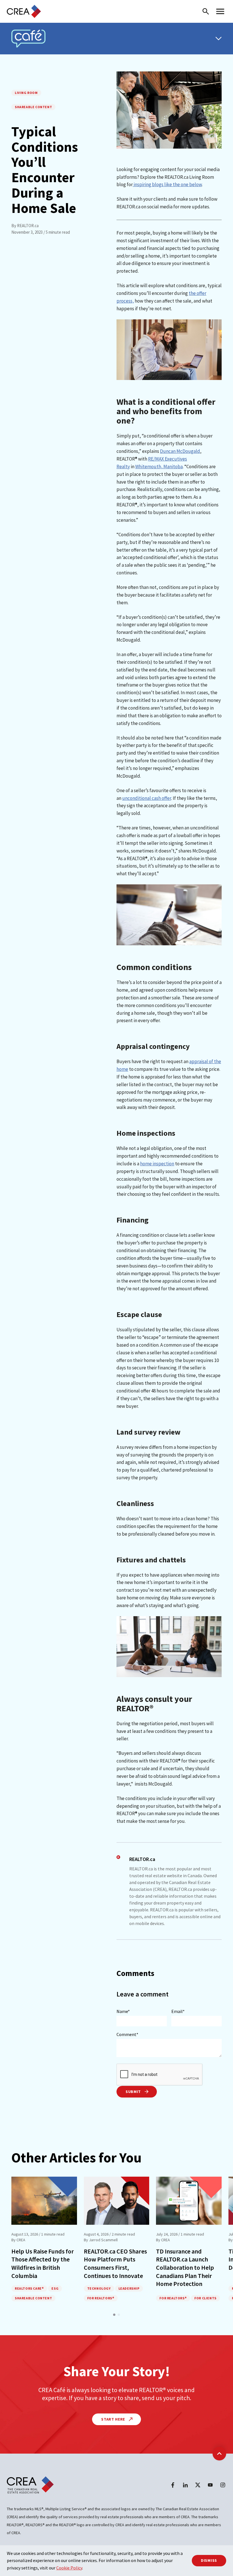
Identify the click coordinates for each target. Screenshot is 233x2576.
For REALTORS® (101, 2298)
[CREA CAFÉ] (28, 39)
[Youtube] (210, 2485)
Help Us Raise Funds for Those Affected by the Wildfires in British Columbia (43, 2263)
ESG (55, 2288)
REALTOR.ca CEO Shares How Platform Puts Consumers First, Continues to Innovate (115, 2263)
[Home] (24, 11)
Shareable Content (33, 107)
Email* (178, 2011)
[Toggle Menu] (219, 38)
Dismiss (209, 2560)
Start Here (114, 2419)
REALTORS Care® (29, 2288)
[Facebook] (173, 2485)
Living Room (26, 93)
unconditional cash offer (147, 798)
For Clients (205, 2298)
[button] (114, 2315)
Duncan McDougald (180, 451)
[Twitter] (198, 2485)
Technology (99, 2288)
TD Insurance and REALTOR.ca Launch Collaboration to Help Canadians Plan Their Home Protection (185, 2267)
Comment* (127, 2034)
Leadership (129, 2288)
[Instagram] (223, 2485)
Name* (123, 2011)
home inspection (157, 1164)
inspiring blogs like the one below (167, 184)
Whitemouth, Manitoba (159, 467)
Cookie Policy (69, 2568)
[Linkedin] (185, 2485)
